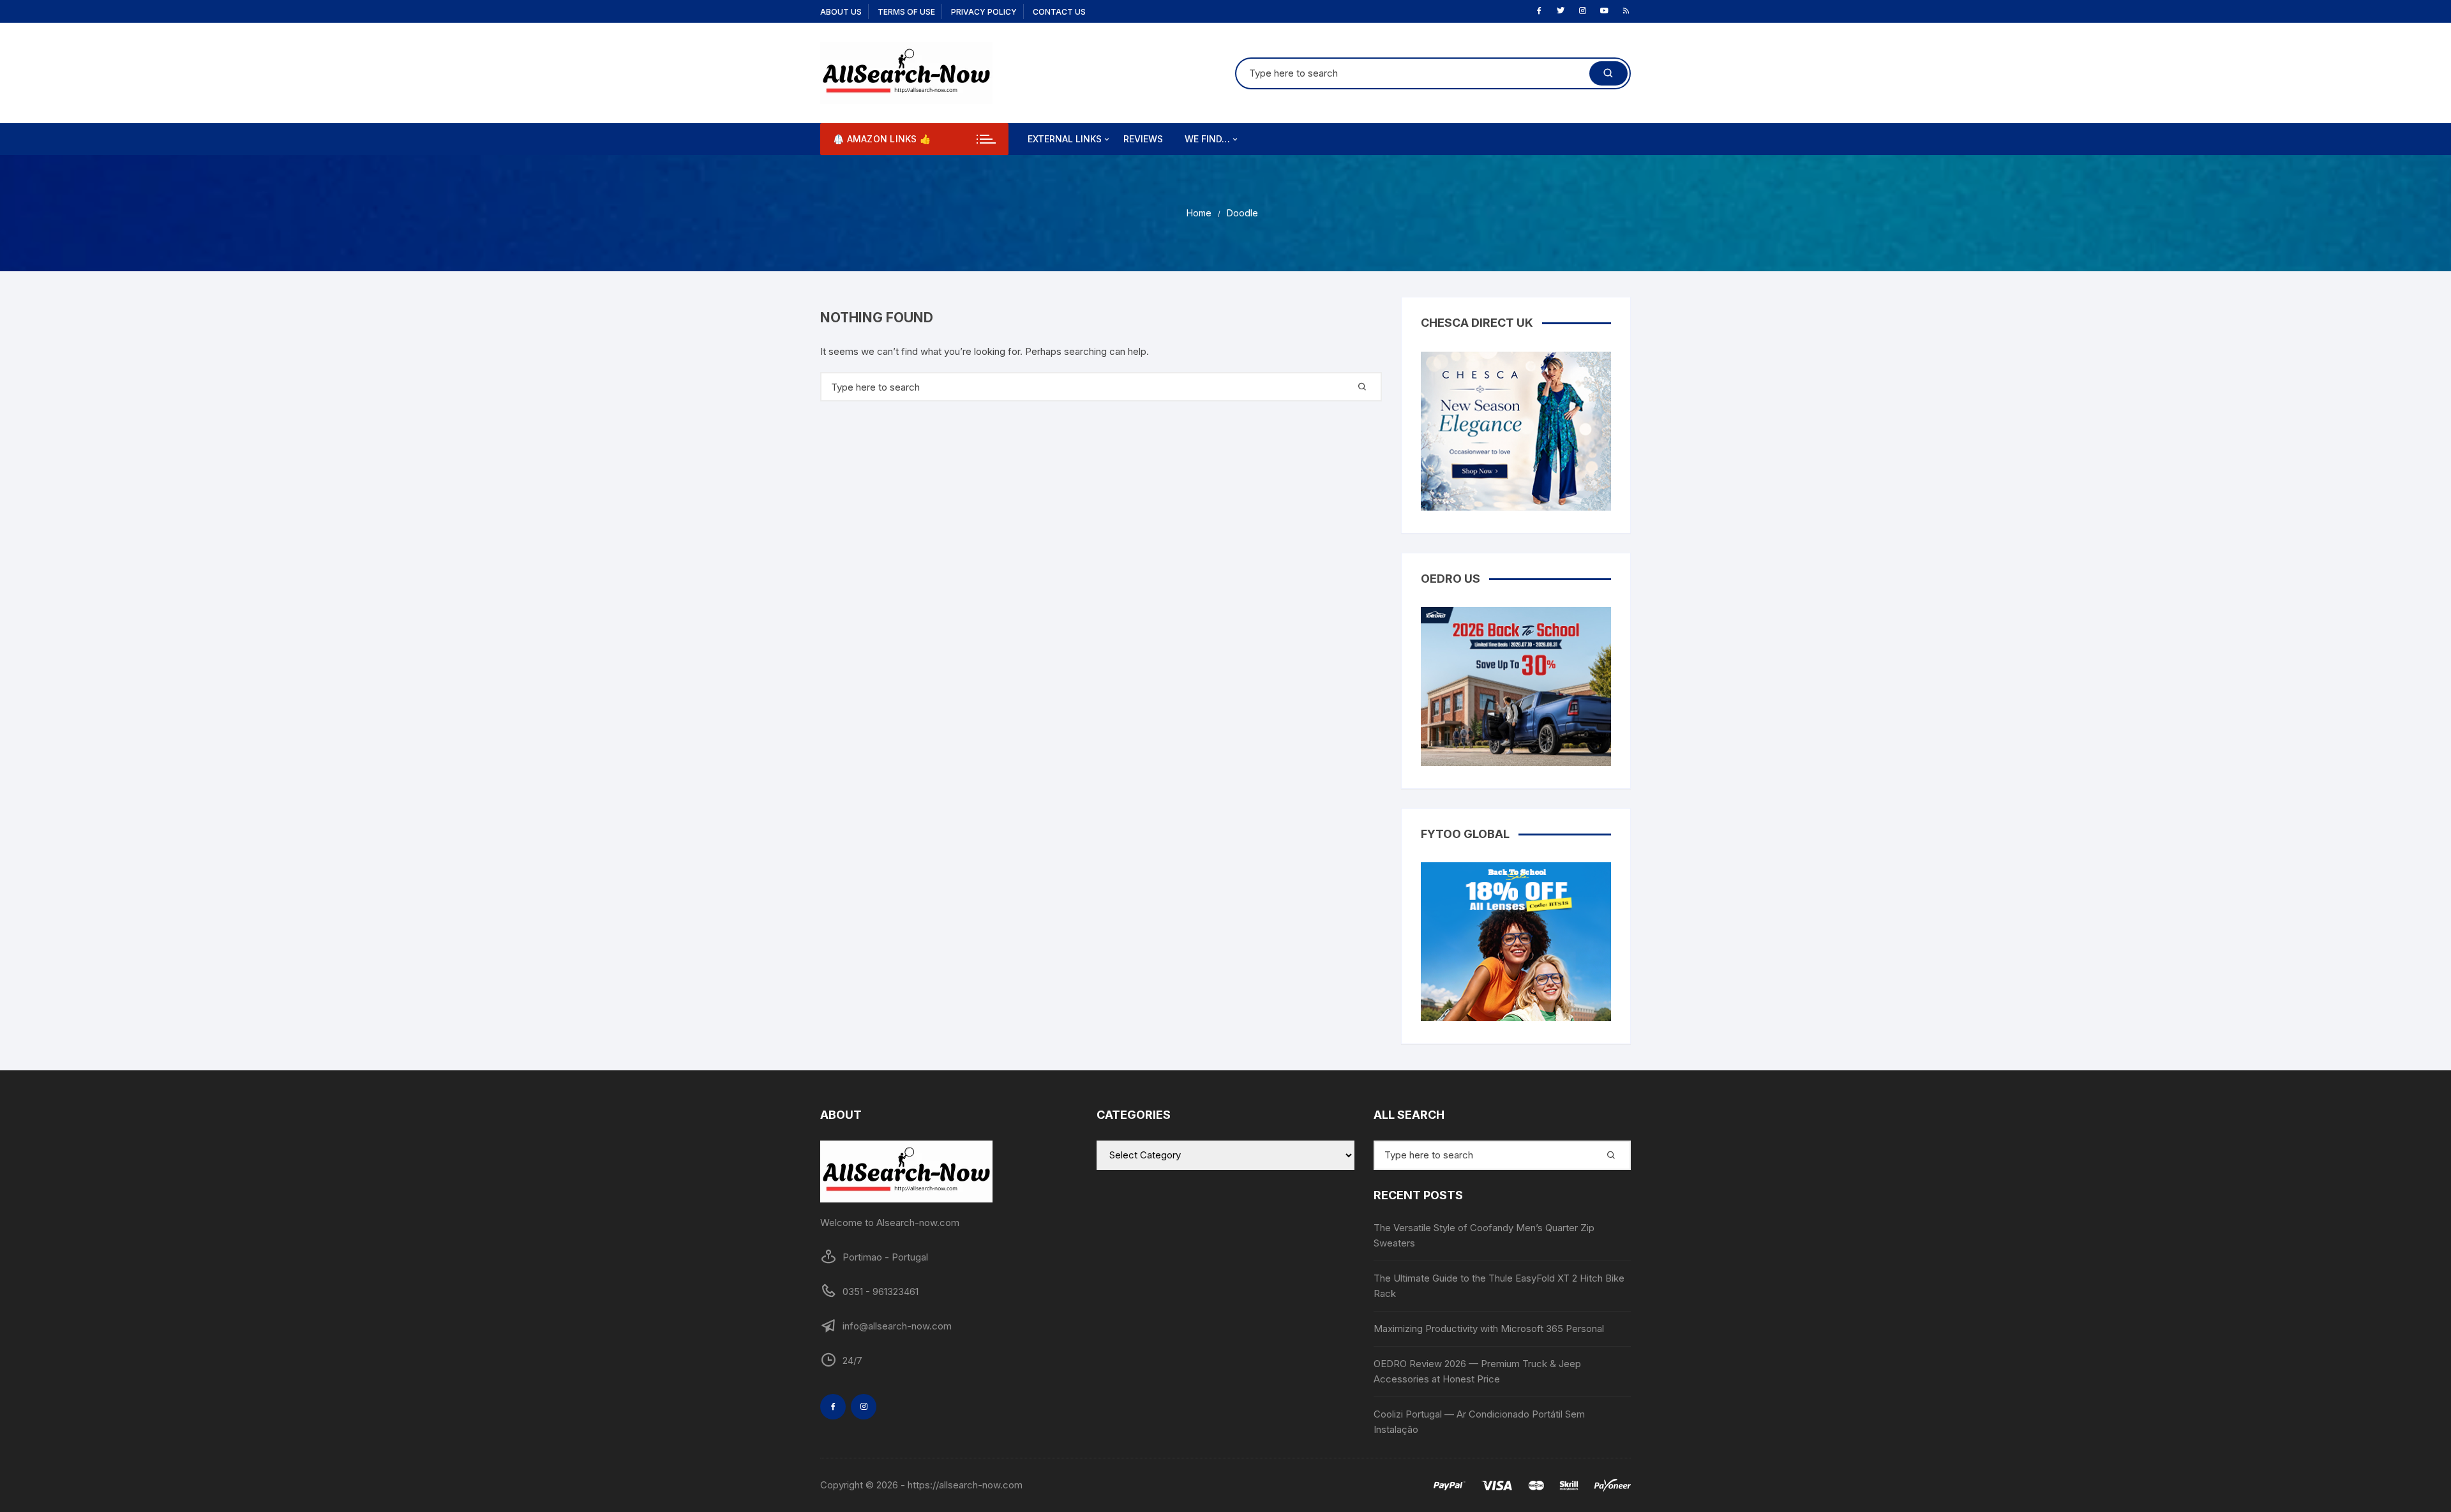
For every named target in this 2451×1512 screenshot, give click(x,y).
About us (841, 12)
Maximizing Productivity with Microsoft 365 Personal (1489, 1329)
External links (1065, 139)
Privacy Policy (984, 12)
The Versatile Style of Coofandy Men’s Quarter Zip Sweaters (1484, 1235)
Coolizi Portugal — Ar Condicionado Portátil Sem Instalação (1479, 1422)
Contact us (1059, 12)
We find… (1207, 139)
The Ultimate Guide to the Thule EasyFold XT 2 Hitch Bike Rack (1499, 1286)
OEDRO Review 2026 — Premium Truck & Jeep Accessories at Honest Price (1477, 1371)
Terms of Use (906, 12)
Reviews (1143, 139)
